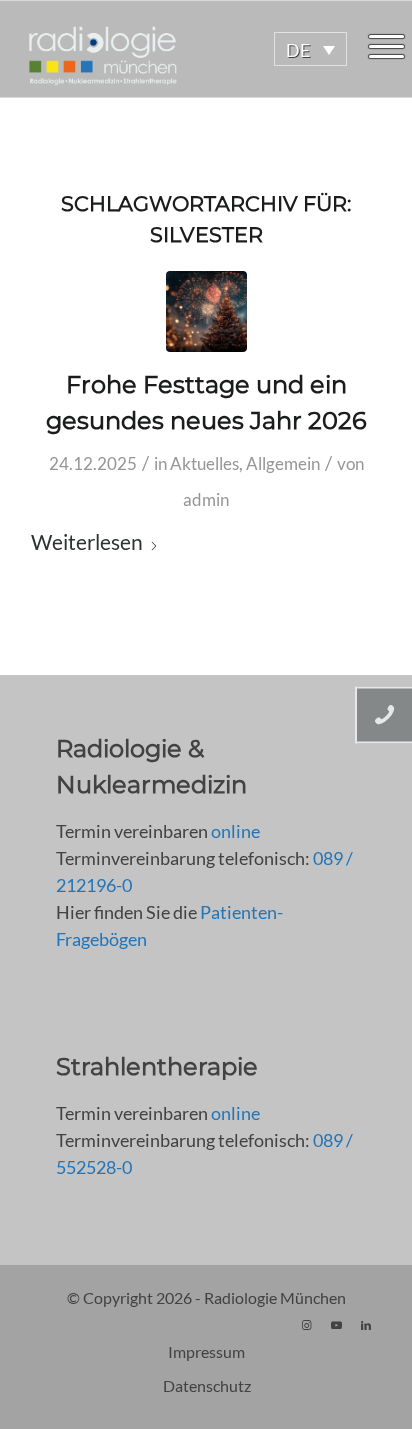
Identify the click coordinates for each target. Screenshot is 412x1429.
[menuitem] (386, 49)
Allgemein (283, 463)
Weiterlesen (87, 542)
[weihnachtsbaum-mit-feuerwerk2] (206, 311)
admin (206, 499)
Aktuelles (204, 463)
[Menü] (386, 49)
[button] (310, 49)
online (235, 831)
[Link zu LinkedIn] (366, 1325)
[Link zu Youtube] (336, 1325)
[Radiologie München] (166, 49)
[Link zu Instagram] (306, 1325)
